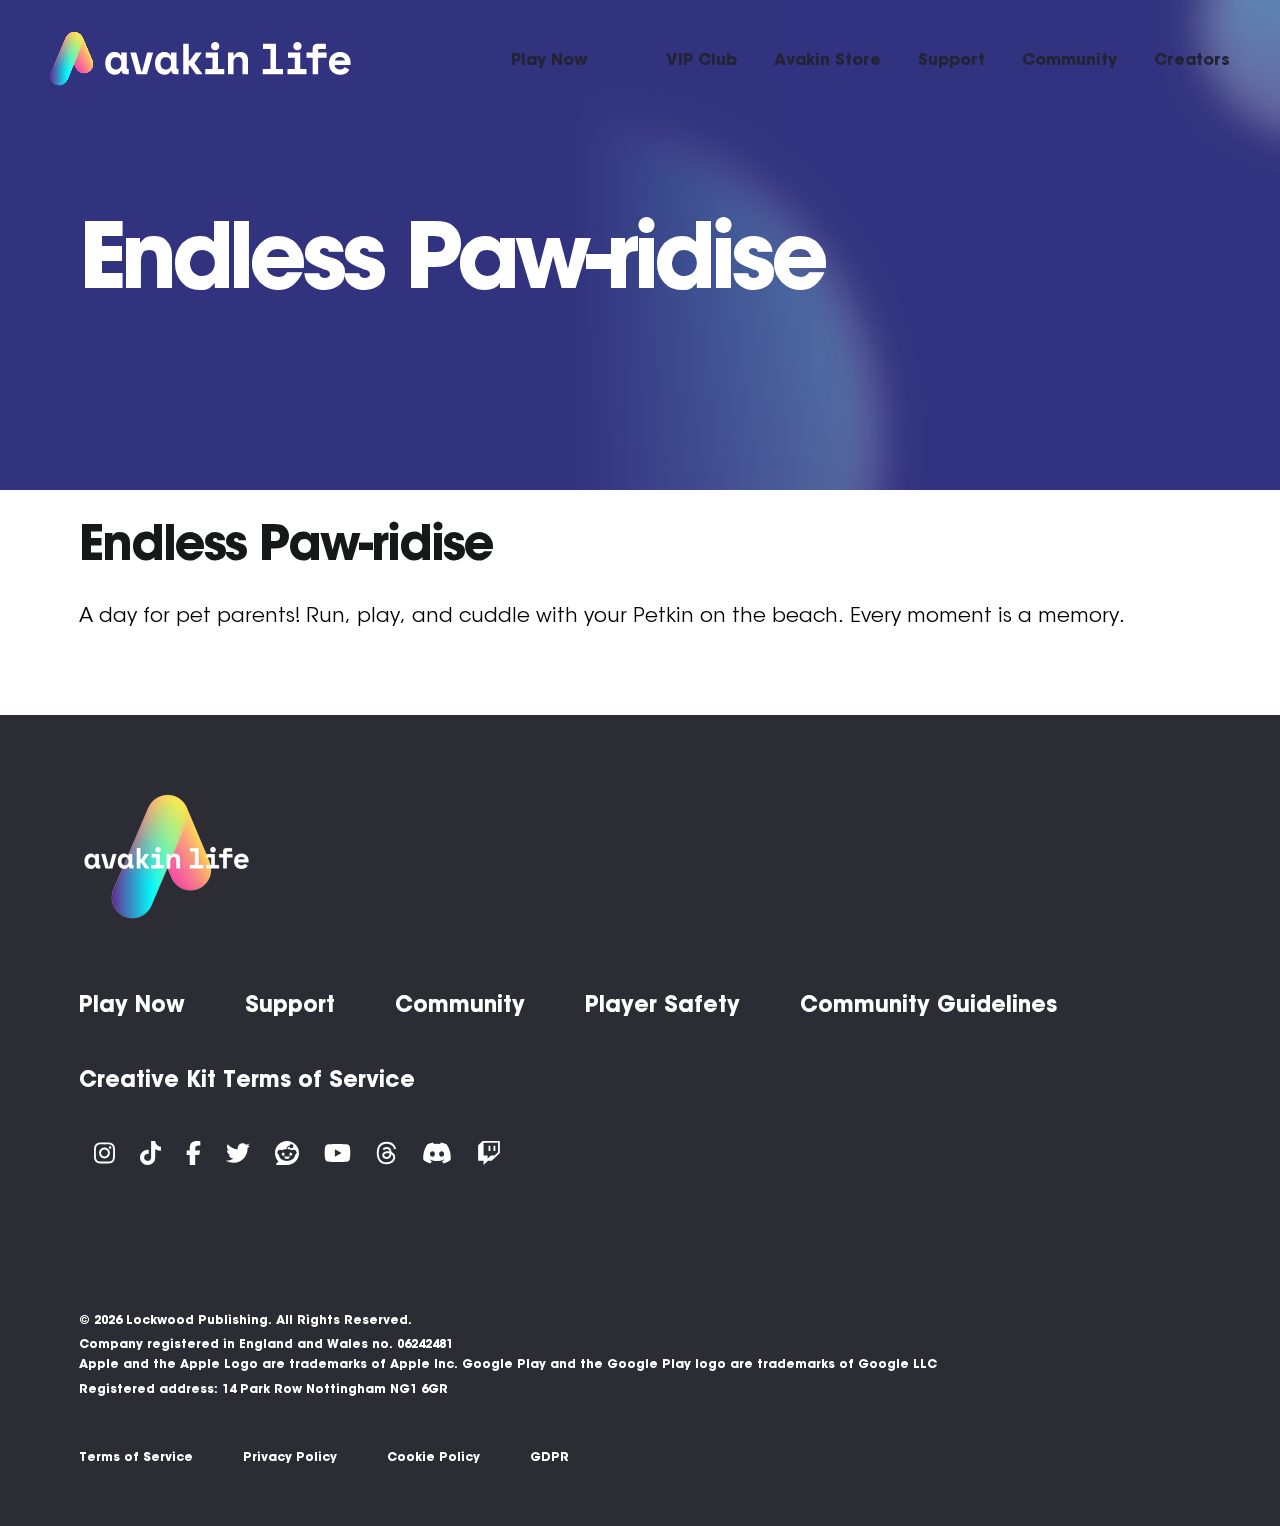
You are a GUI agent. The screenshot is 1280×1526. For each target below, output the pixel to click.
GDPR (549, 1456)
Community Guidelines (928, 1004)
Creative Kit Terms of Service (247, 1079)
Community (1069, 59)
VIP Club (701, 59)
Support (951, 59)
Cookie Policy (433, 1456)
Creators (1192, 59)
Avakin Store (827, 59)
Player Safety (662, 1004)
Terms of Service (136, 1456)
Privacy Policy (290, 1456)
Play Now (549, 59)
